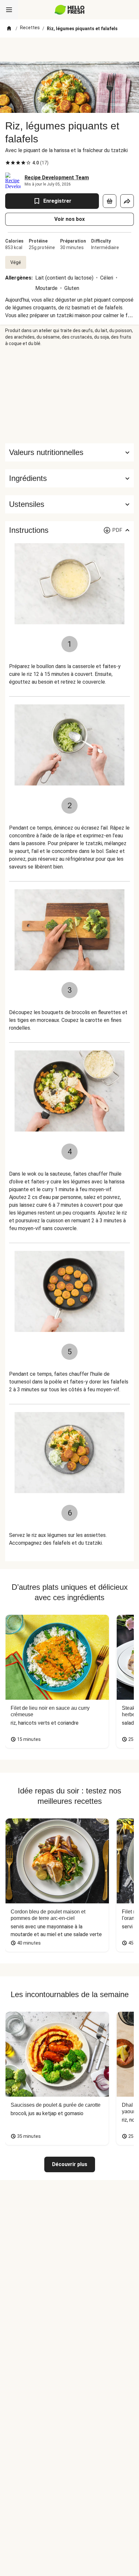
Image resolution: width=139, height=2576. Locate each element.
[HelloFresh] (70, 10)
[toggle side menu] (9, 10)
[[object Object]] (110, 201)
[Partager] (127, 201)
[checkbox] (8, 163)
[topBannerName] (69, 50)
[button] (69, 478)
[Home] (9, 29)
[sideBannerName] (69, 395)
